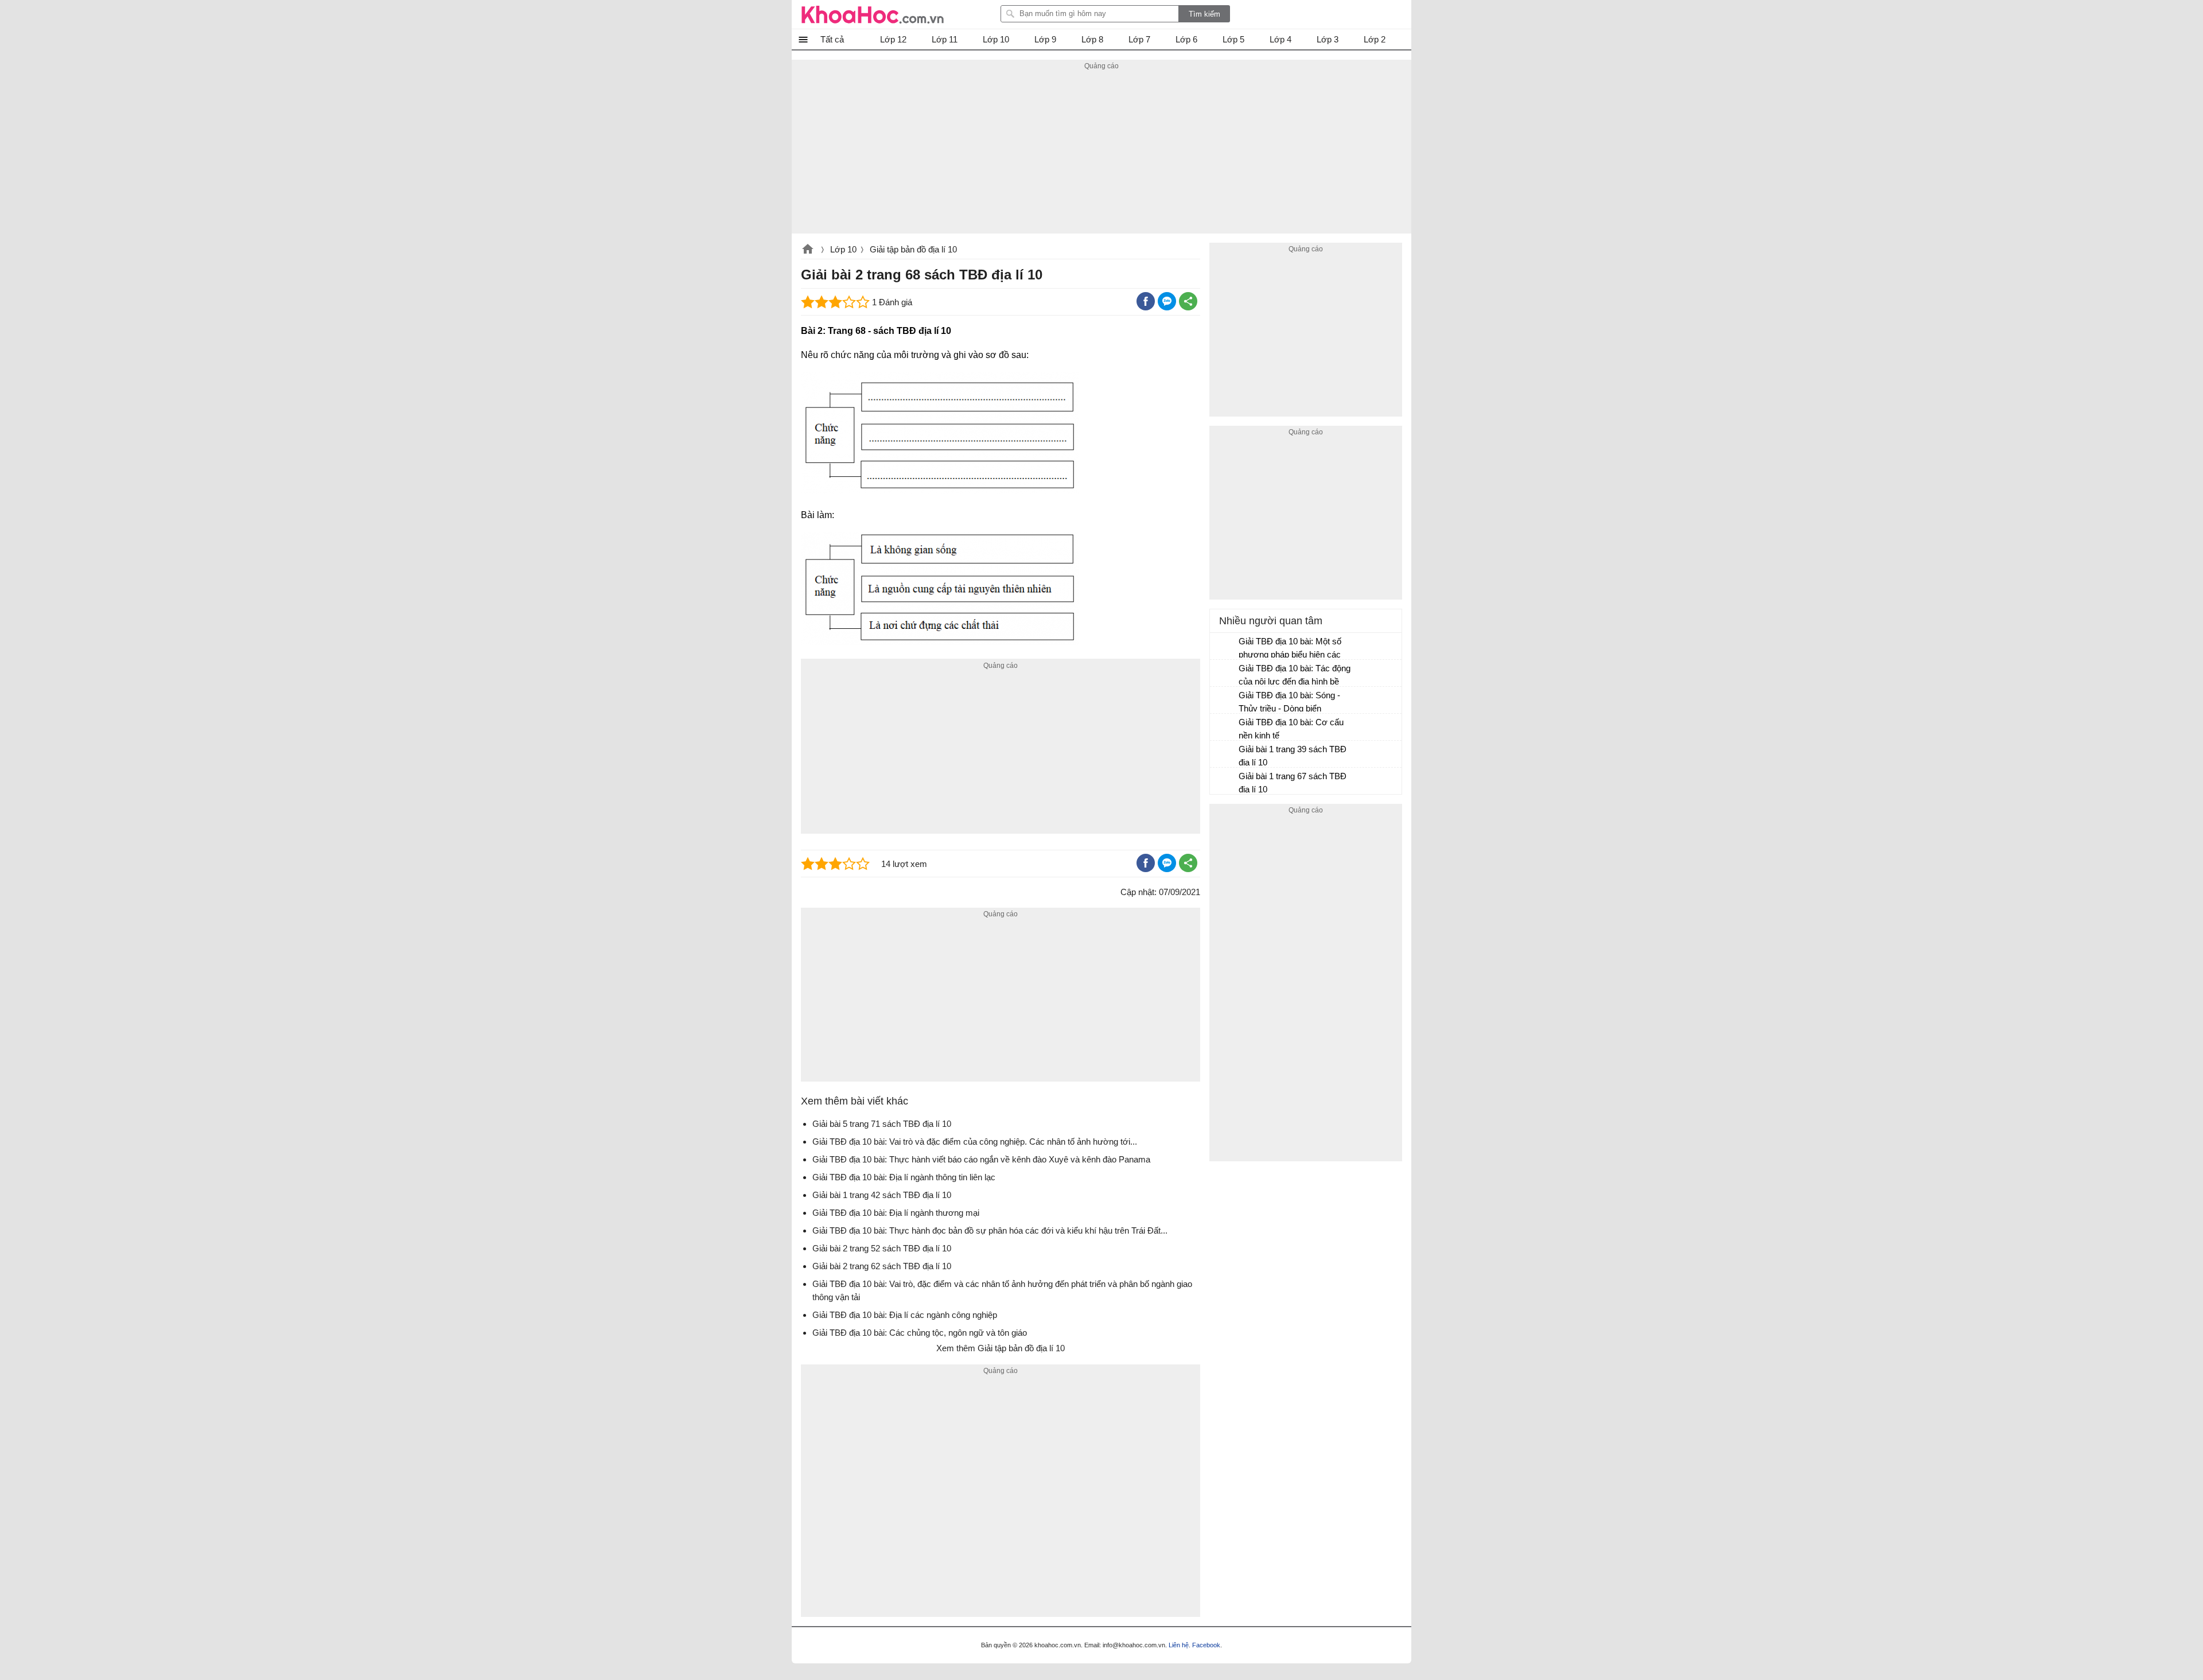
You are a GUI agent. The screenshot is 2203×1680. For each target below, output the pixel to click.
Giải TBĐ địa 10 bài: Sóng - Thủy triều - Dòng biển (1289, 702)
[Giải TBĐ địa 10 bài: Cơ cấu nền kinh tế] (1225, 728)
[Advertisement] (1101, 153)
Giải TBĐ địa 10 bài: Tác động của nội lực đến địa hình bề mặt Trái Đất (1295, 676)
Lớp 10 (843, 249)
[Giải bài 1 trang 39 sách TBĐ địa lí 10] (1225, 755)
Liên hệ (1179, 1645)
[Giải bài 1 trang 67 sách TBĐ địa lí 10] (1225, 781)
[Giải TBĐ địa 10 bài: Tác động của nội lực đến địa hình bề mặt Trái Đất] (1225, 674)
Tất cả (832, 39)
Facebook (1206, 1645)
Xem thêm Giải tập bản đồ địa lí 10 (1001, 1348)
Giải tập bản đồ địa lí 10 (913, 249)
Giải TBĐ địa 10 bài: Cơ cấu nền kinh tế (1291, 729)
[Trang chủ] (873, 14)
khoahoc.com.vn (808, 250)
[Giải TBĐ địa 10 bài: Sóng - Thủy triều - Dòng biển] (1225, 701)
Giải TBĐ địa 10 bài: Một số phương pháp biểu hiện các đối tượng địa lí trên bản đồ (1290, 649)
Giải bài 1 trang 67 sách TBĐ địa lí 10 (1293, 783)
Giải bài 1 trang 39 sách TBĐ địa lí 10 (1293, 756)
